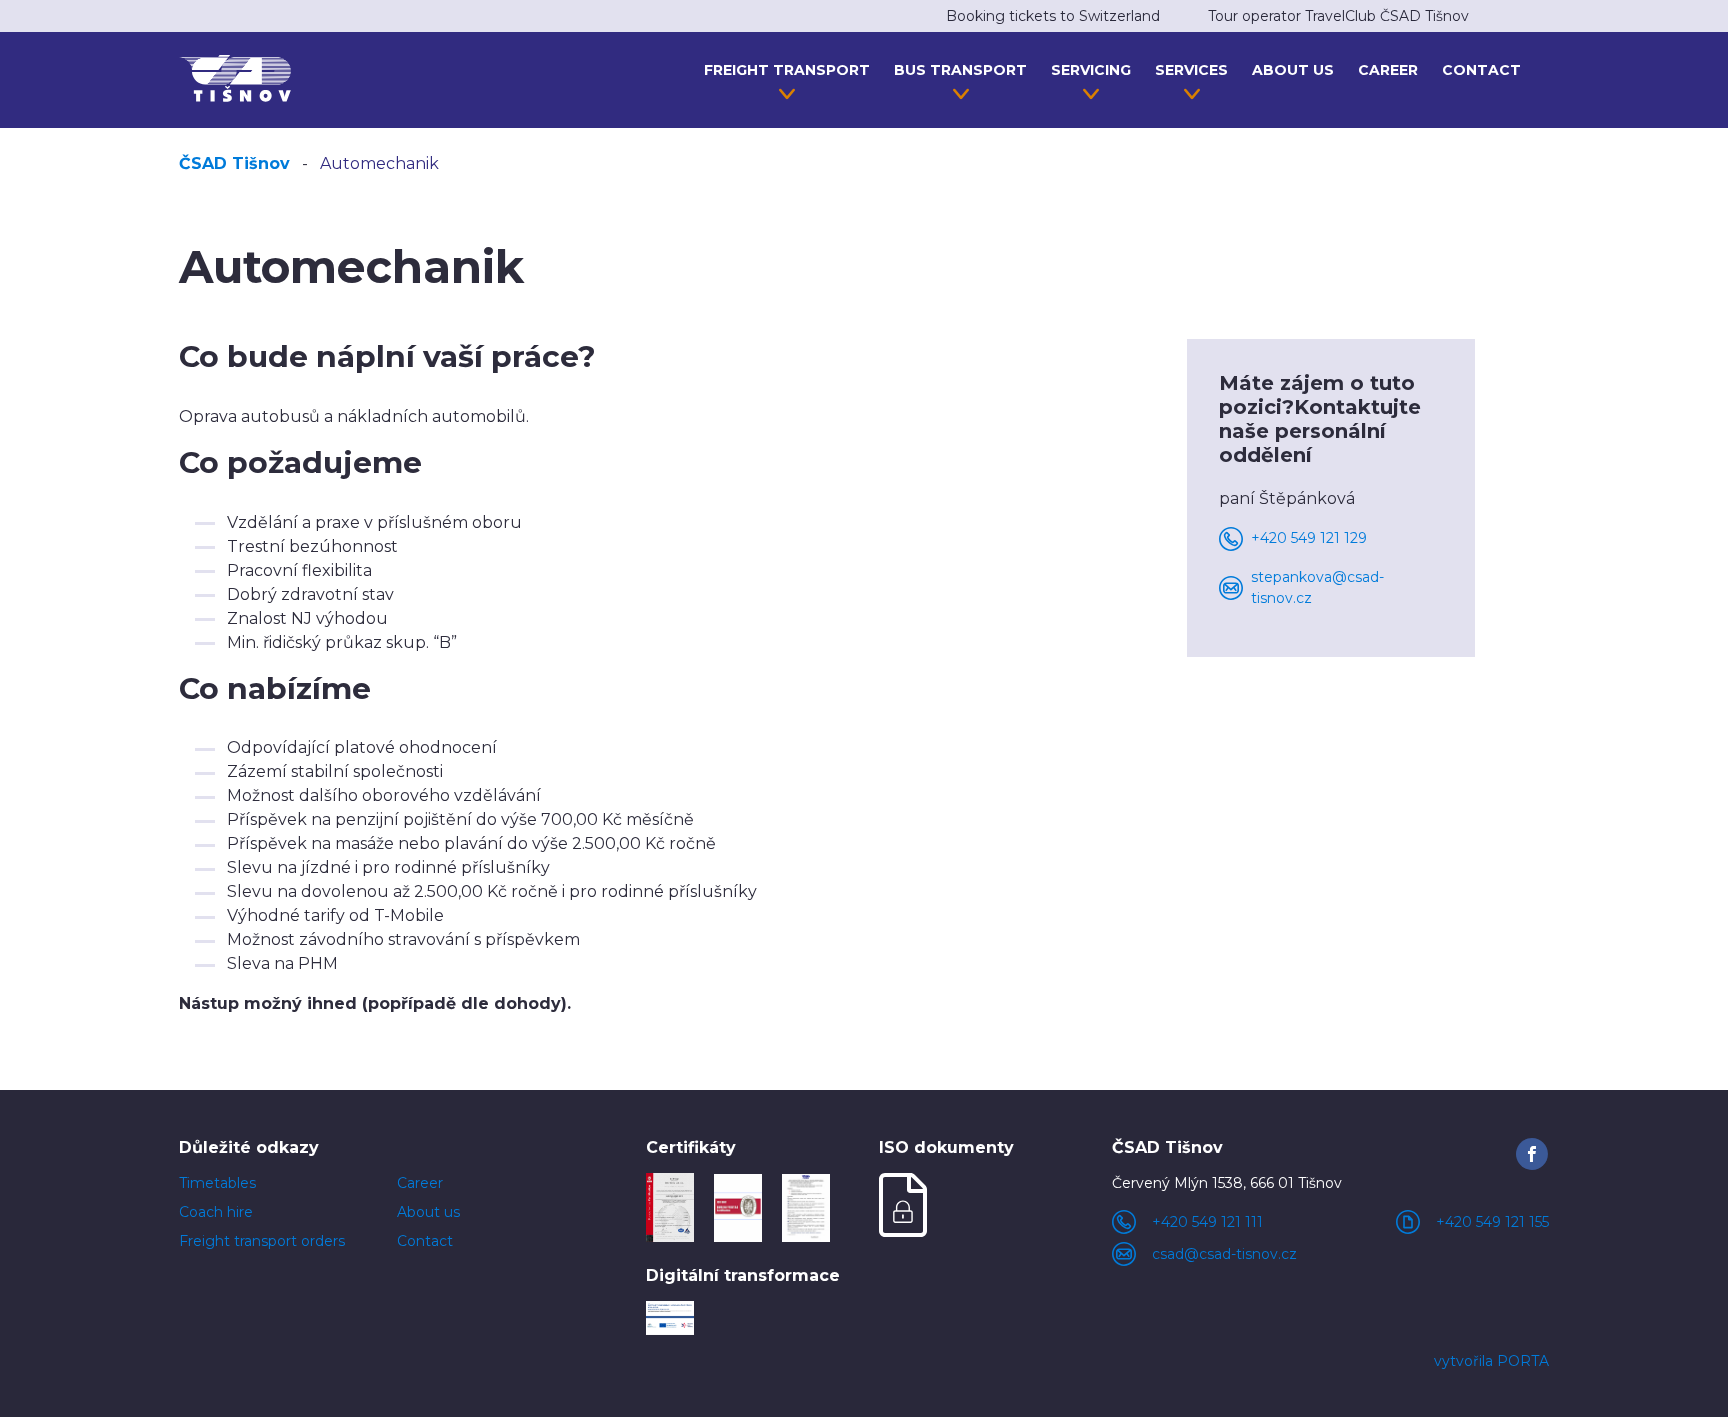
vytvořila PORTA (1491, 1361)
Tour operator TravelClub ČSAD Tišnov (1338, 16)
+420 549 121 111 (1207, 1222)
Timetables (217, 1183)
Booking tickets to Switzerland (1053, 16)
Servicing (1091, 70)
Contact (1481, 70)
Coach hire (216, 1212)
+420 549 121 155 (1492, 1222)
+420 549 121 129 (1309, 538)
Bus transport (960, 70)
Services (1191, 70)
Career (1388, 70)
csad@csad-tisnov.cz (1224, 1254)
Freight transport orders (262, 1241)
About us (1293, 70)
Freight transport (787, 70)
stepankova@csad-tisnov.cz (1317, 587)
